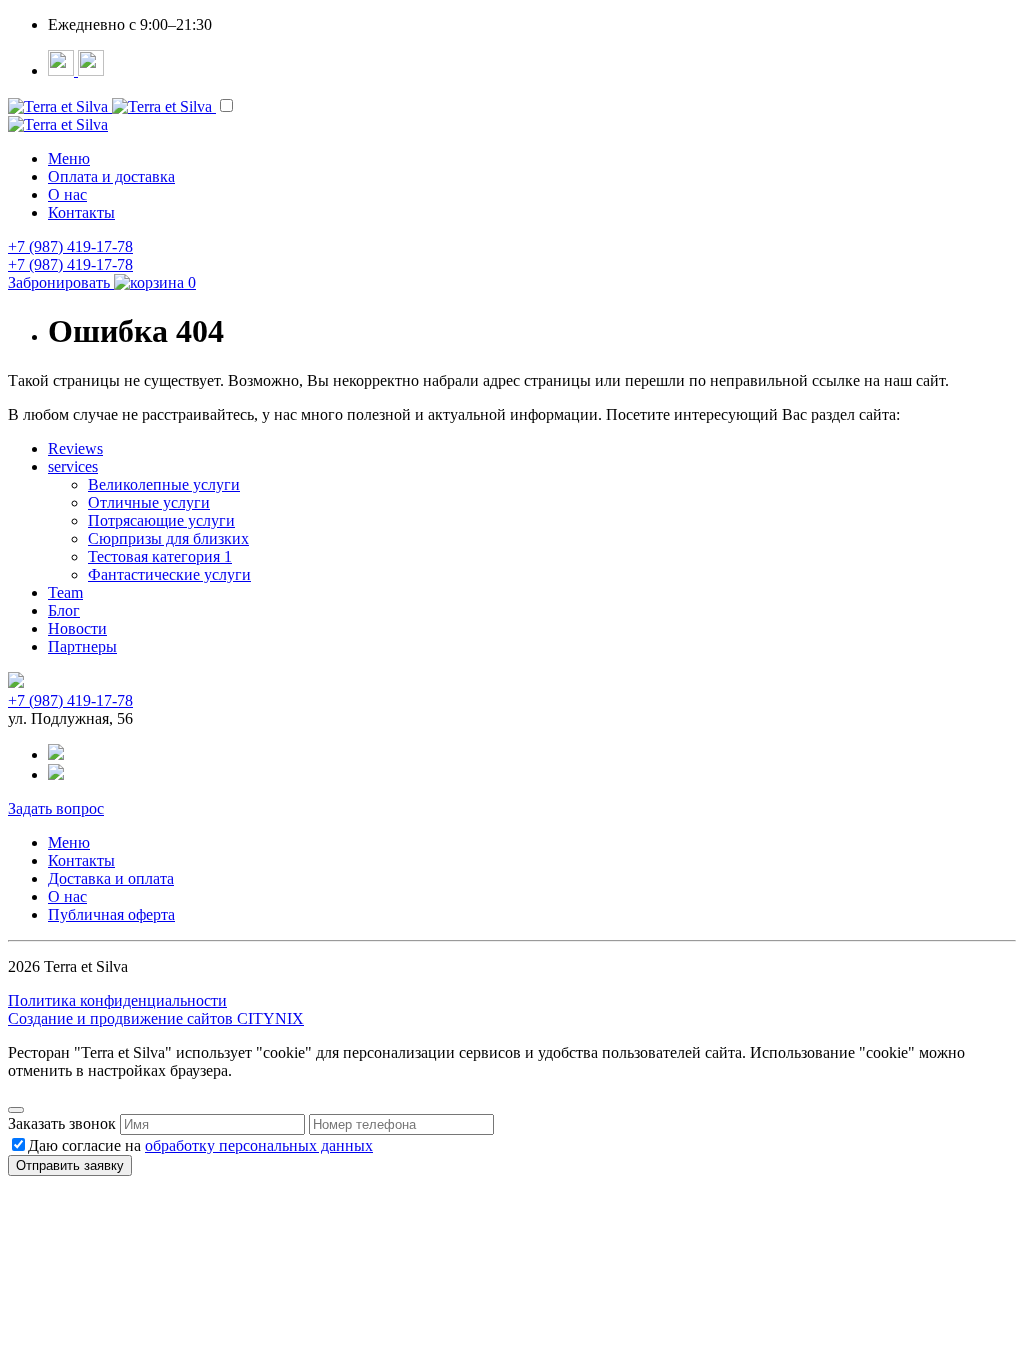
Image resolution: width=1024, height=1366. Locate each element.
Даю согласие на (200, 1145)
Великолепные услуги (164, 484)
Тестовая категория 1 (160, 556)
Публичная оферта (111, 914)
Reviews (75, 448)
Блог (64, 610)
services (73, 466)
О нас (67, 194)
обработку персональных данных (259, 1145)
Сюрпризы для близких (168, 538)
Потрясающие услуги (161, 520)
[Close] (16, 1110)
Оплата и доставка (111, 176)
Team (65, 592)
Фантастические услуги (169, 574)
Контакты (81, 212)
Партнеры (82, 646)
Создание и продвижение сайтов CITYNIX (156, 1018)
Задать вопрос (56, 808)
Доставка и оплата (111, 878)
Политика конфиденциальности (117, 1000)
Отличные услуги (149, 502)
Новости (77, 628)
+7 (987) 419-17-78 (70, 246)
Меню (69, 158)
